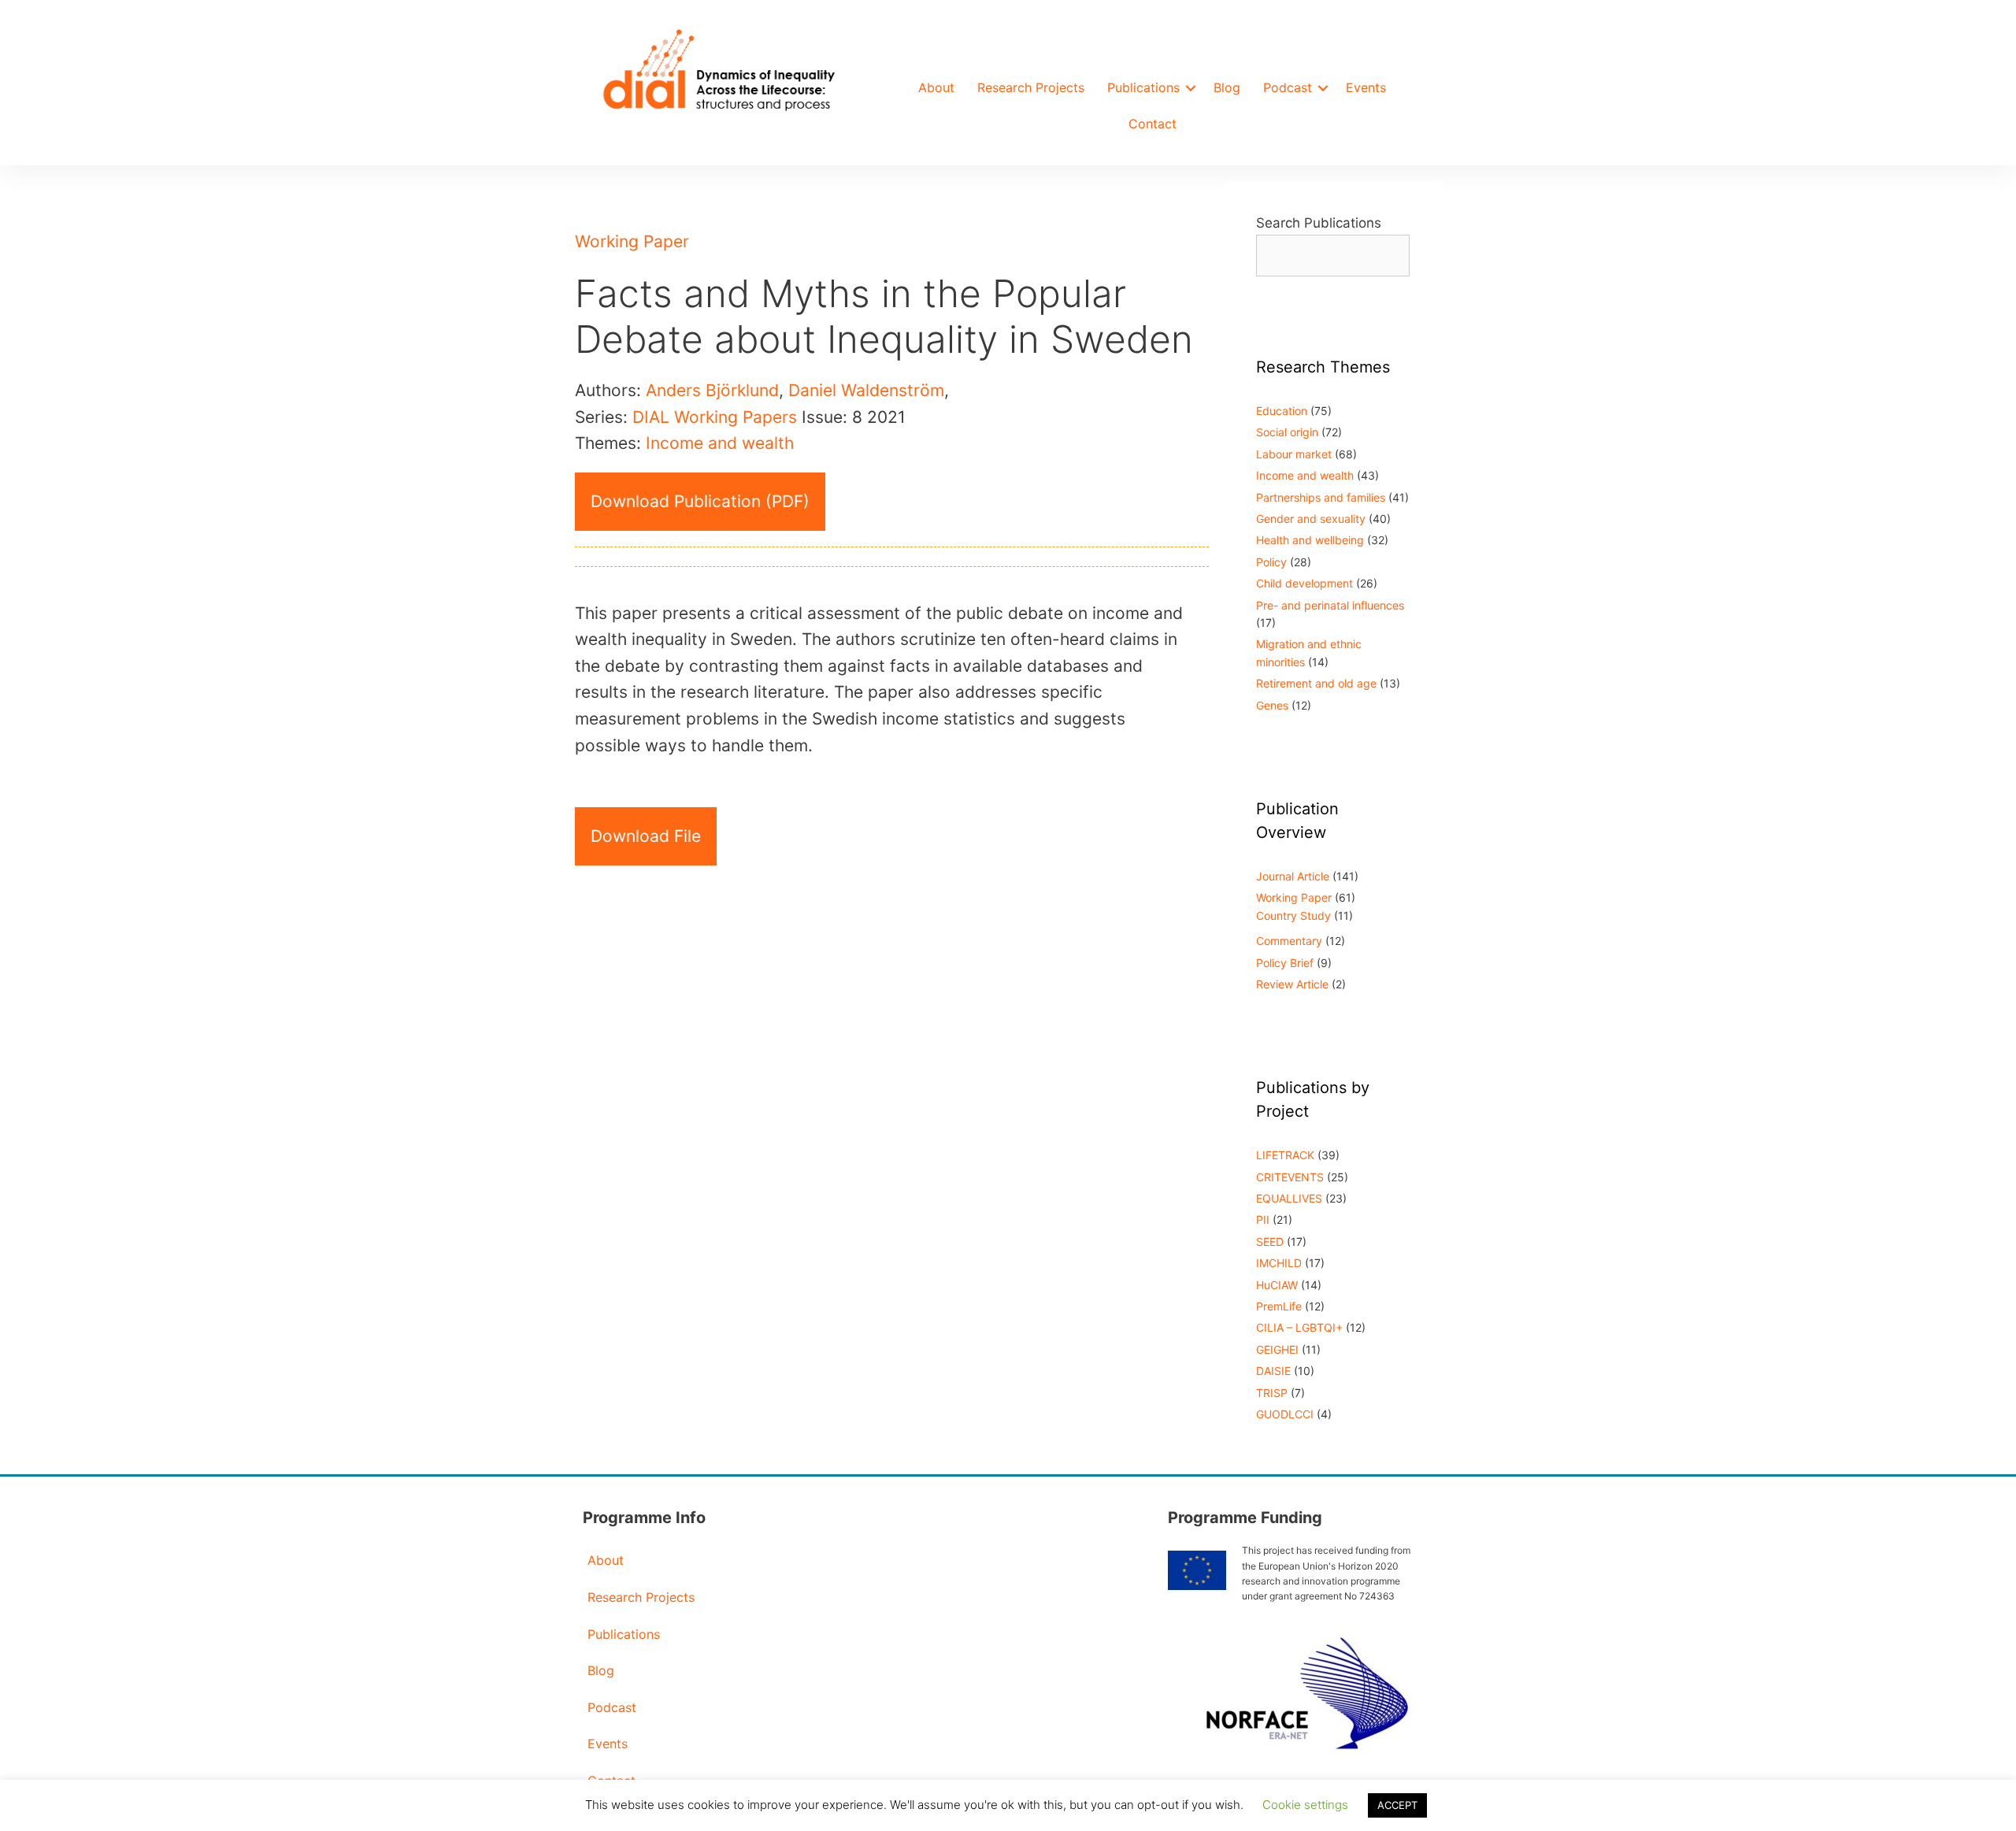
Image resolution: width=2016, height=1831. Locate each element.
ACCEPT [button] (1397, 1805)
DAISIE (1273, 1371)
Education (1282, 411)
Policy (1271, 562)
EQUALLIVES (1289, 1198)
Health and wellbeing (1310, 540)
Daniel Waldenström (866, 390)
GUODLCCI (1285, 1414)
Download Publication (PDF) (700, 501)
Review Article (1292, 984)
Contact (1153, 124)
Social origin (1287, 432)
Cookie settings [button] (1305, 1805)
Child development (1304, 583)
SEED (1270, 1242)
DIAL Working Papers (715, 417)
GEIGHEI (1277, 1349)
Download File (646, 836)
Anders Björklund (712, 390)
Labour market (1294, 454)
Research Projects (1031, 87)
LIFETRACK (1285, 1155)
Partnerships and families (1321, 497)
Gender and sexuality (1311, 519)
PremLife (1279, 1306)
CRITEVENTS (1290, 1177)
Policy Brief (1285, 963)
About (936, 87)
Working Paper (632, 241)
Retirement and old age (1316, 683)
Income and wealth (720, 443)
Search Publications (1319, 223)
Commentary (1289, 941)
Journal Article (1293, 876)
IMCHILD (1279, 1263)
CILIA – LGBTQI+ (1299, 1327)
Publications (1143, 87)
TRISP (1272, 1393)
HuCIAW (1277, 1285)
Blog (1227, 87)
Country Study (1293, 915)
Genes (1272, 705)
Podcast (1288, 87)
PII (1263, 1219)
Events (1366, 87)
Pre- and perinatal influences (1330, 605)
